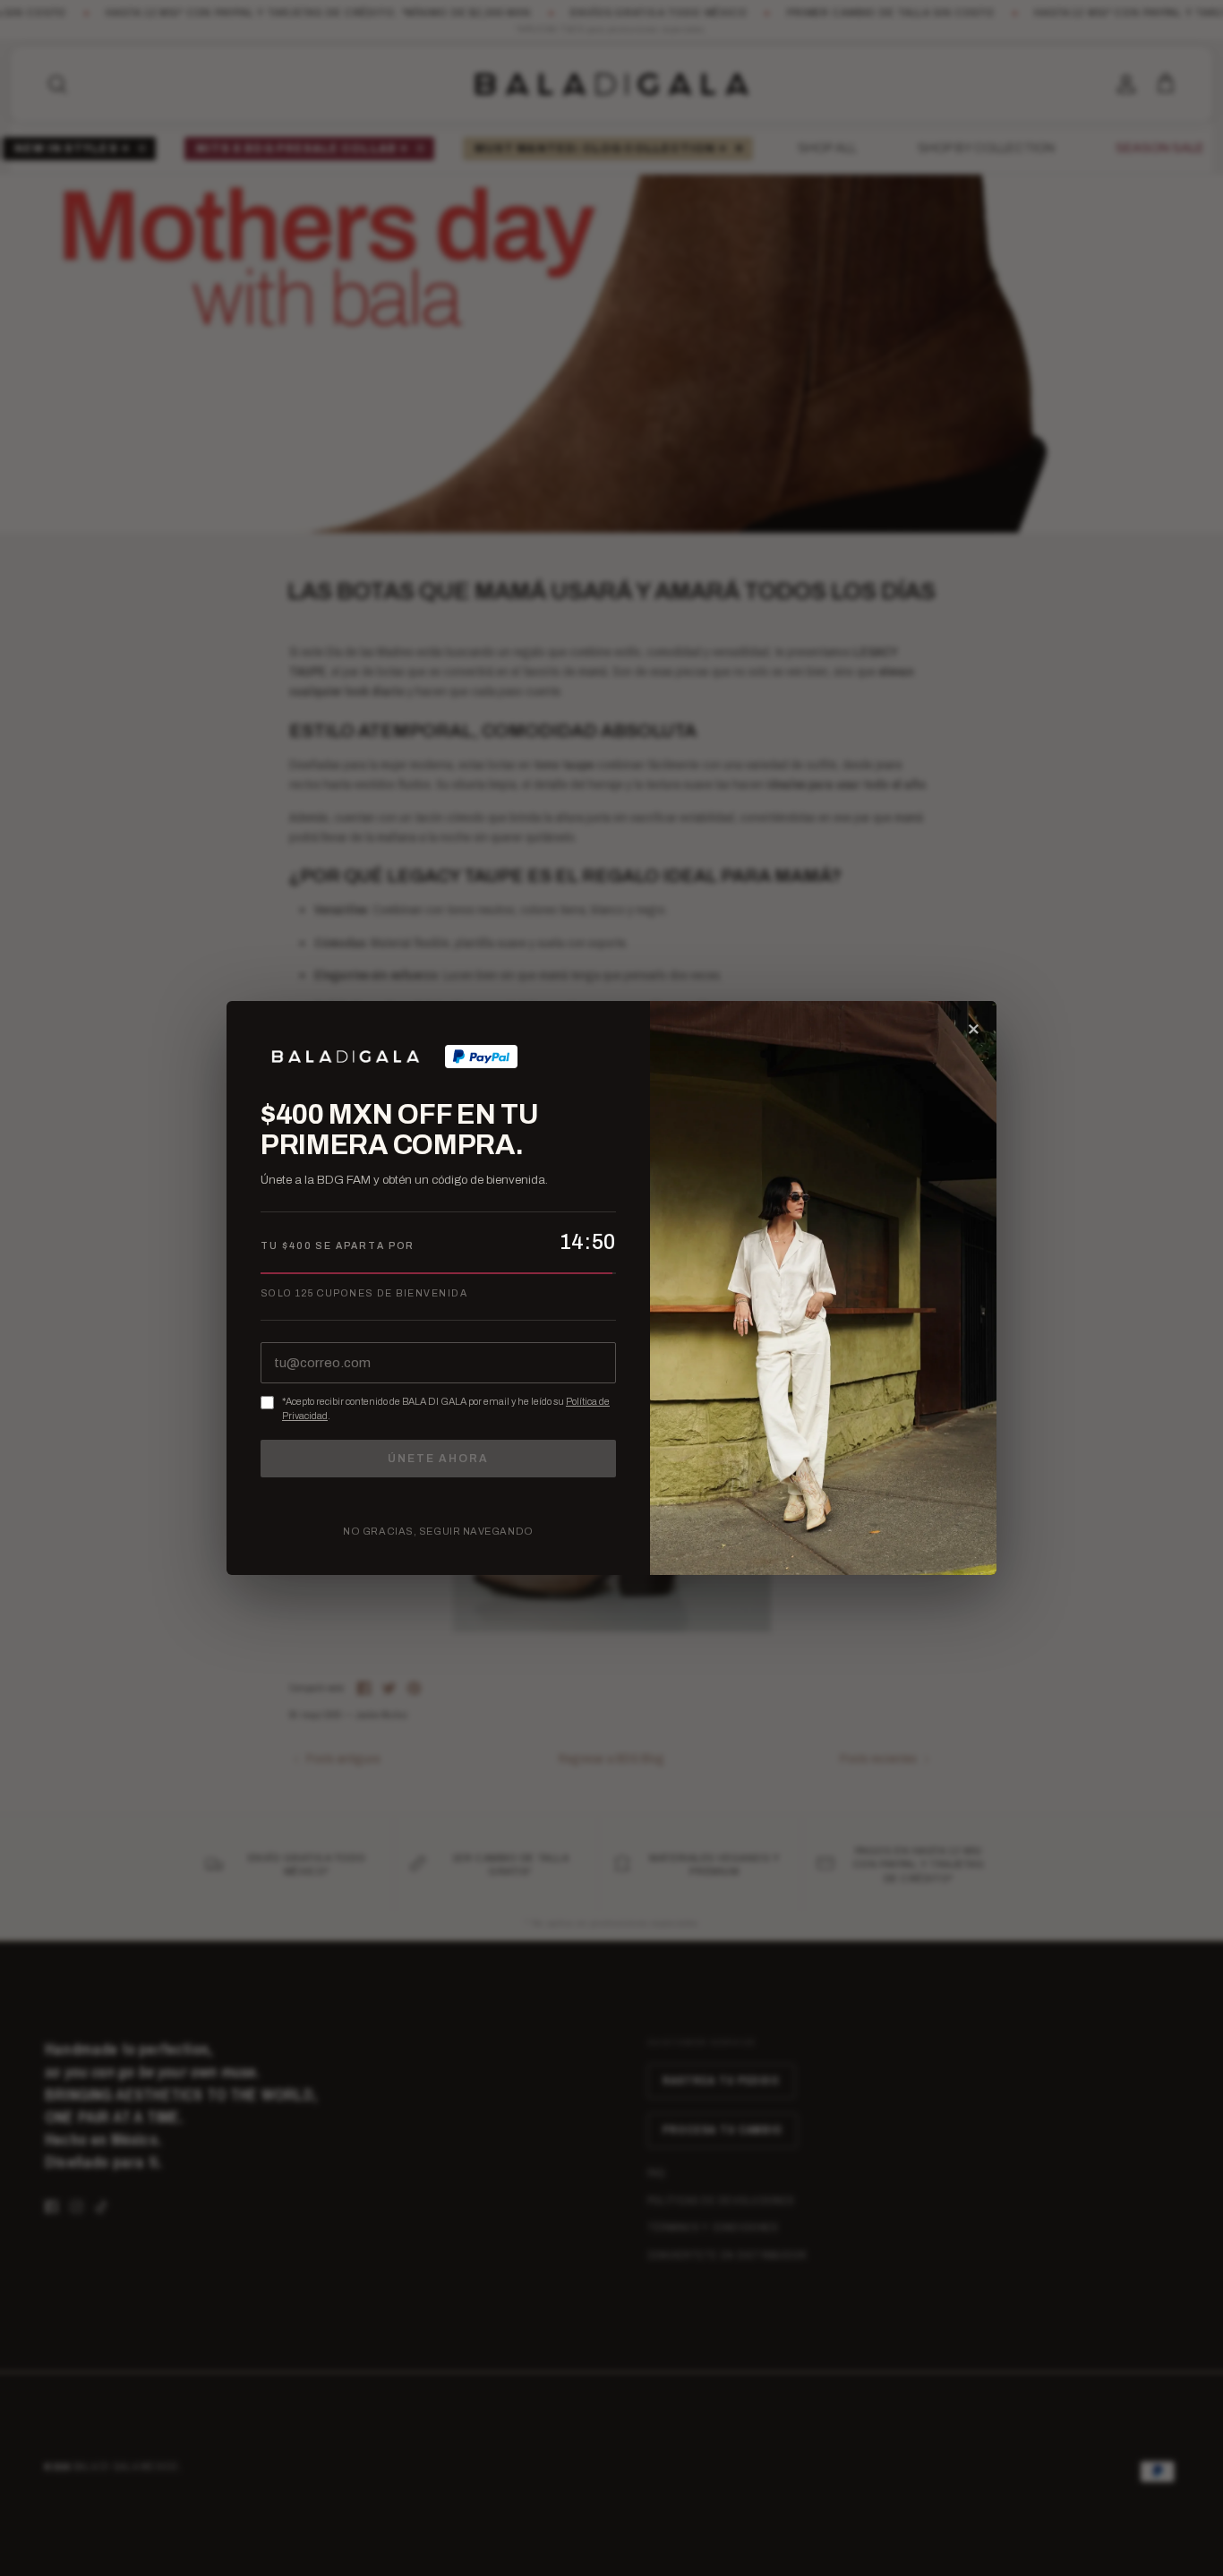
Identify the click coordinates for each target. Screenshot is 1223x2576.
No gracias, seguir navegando (438, 1531)
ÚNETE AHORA (438, 1459)
